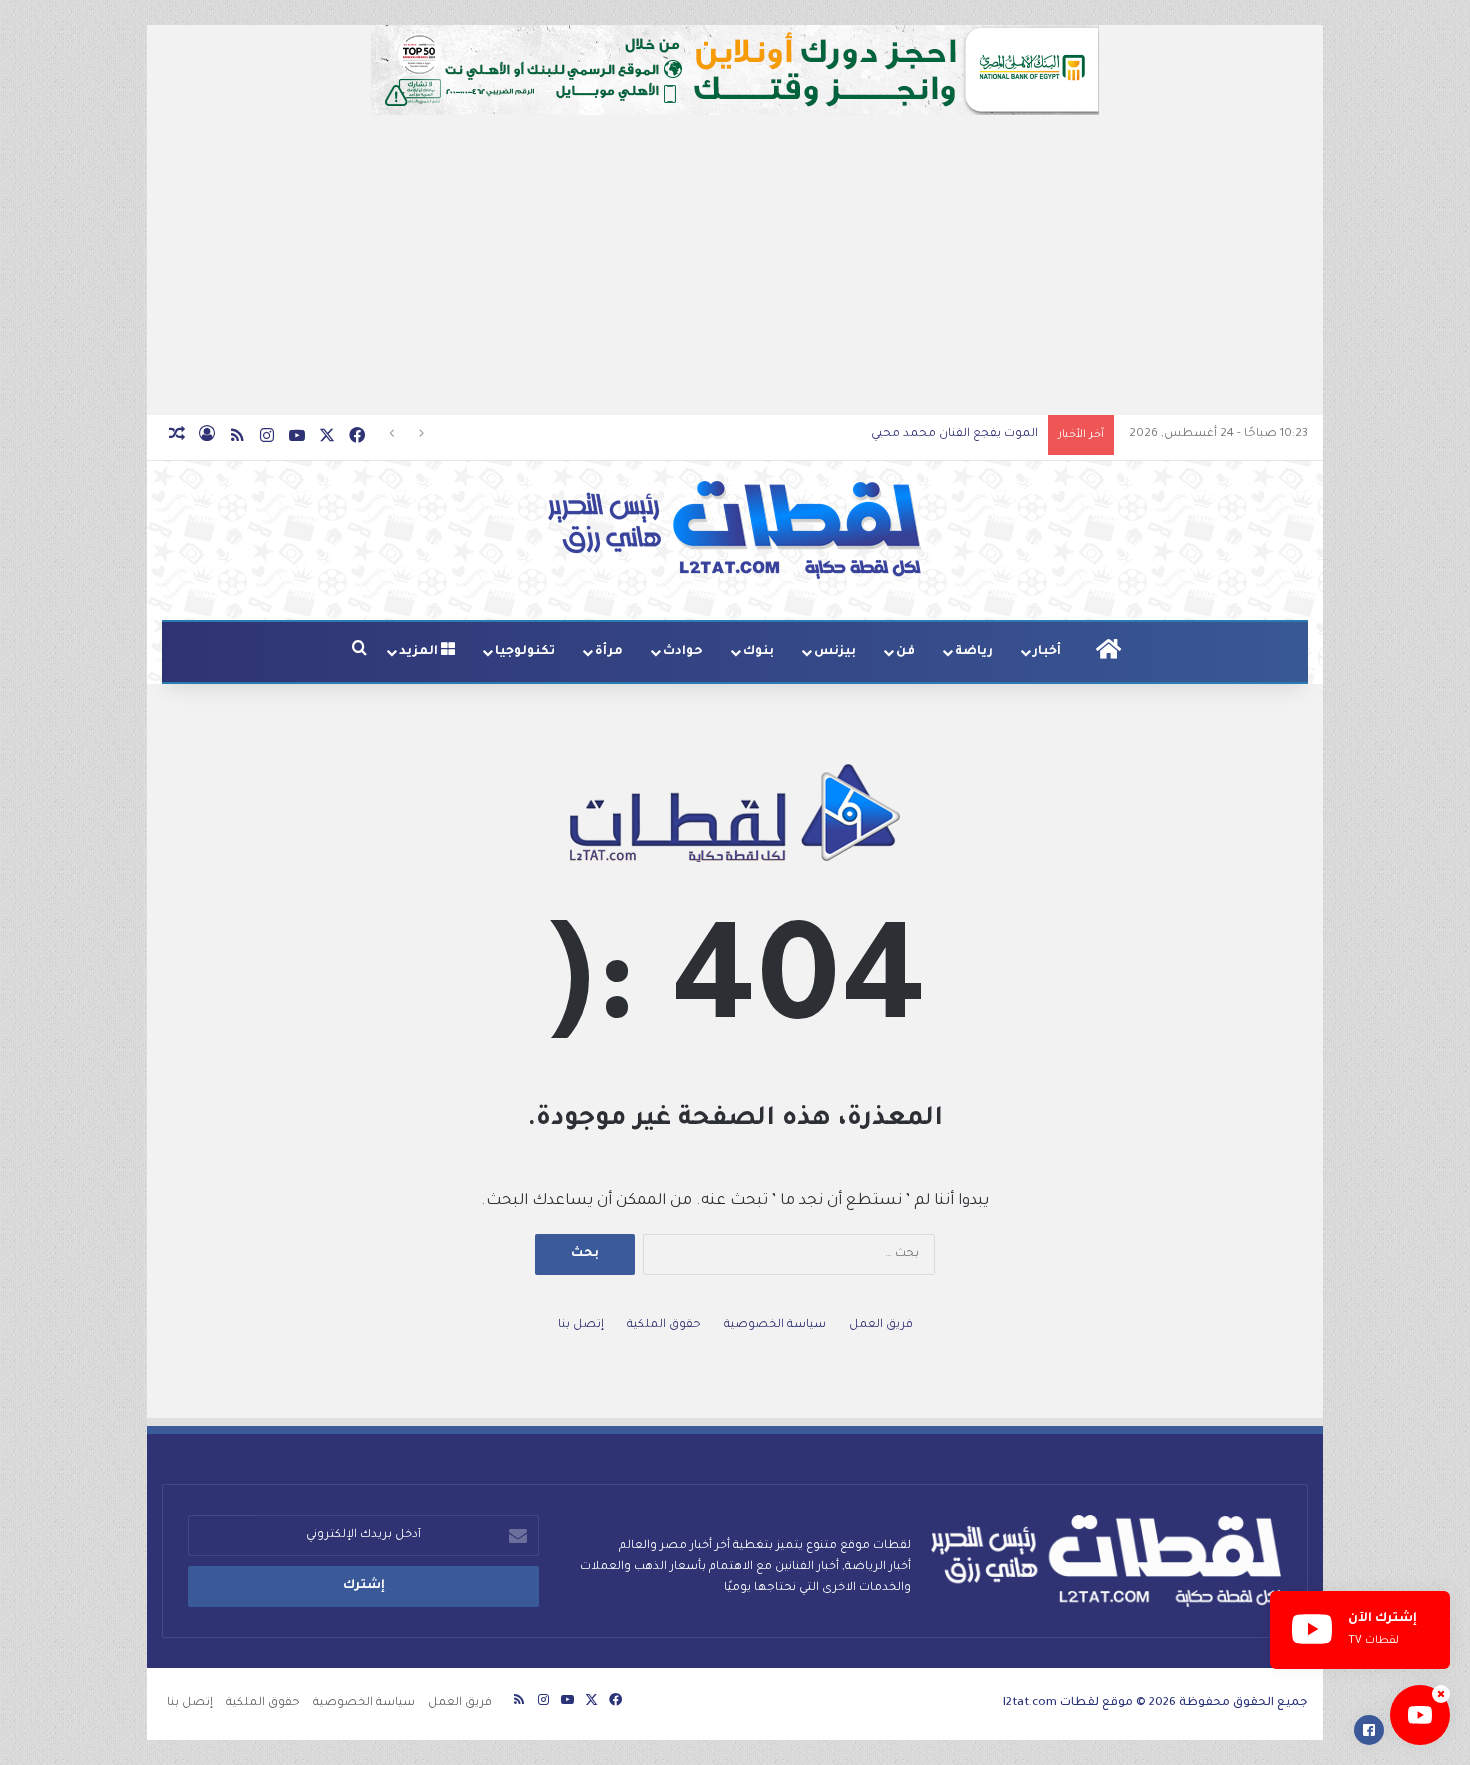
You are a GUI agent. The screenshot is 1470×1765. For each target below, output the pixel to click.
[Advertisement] (735, 265)
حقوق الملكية (664, 1325)
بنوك (758, 652)
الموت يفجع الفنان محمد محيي (954, 434)
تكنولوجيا (525, 652)
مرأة (609, 652)
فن (905, 652)
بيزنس (835, 652)
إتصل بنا (581, 1325)
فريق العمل (881, 1325)
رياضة (974, 652)
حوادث (683, 652)
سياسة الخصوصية (775, 1325)
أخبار (1047, 652)
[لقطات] (735, 530)
